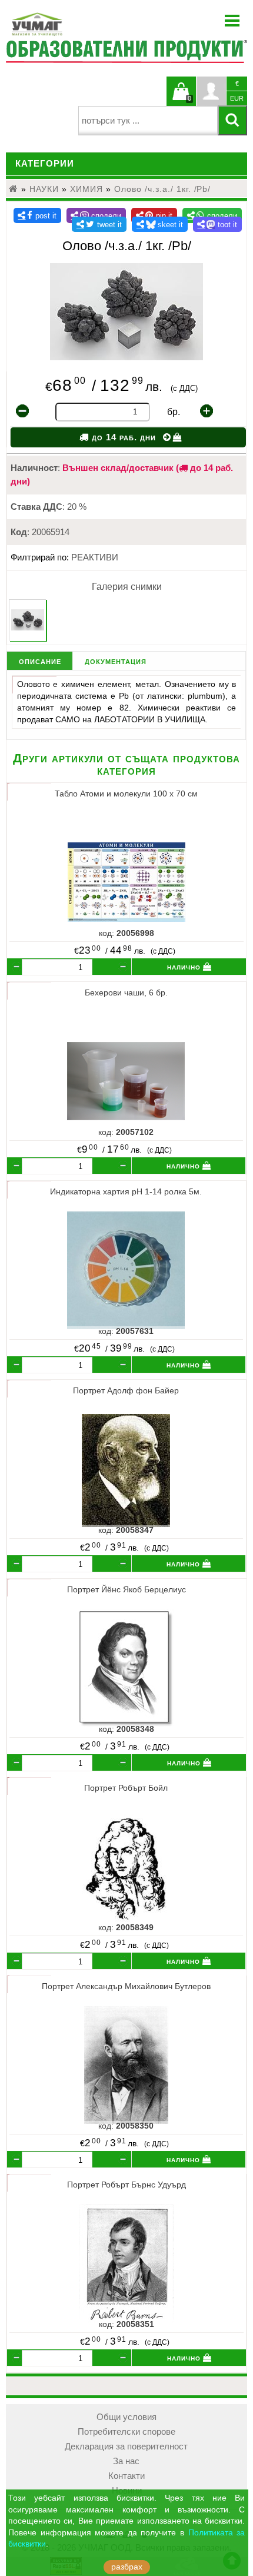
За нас (126, 2461)
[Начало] (14, 189)
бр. (174, 412)
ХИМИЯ (86, 189)
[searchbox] (148, 121)
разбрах (127, 2567)
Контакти (126, 2476)
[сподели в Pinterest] (154, 215)
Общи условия (126, 2417)
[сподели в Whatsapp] (212, 215)
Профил (211, 91)
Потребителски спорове (126, 2432)
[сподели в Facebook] (37, 215)
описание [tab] (40, 661)
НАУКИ (44, 189)
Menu (232, 21)
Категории (45, 164)
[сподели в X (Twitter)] (99, 224)
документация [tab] (116, 661)
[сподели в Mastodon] (218, 224)
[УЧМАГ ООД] (74, 24)
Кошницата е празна (181, 98)
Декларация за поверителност (126, 2446)
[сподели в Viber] (96, 215)
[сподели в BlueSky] (160, 224)
